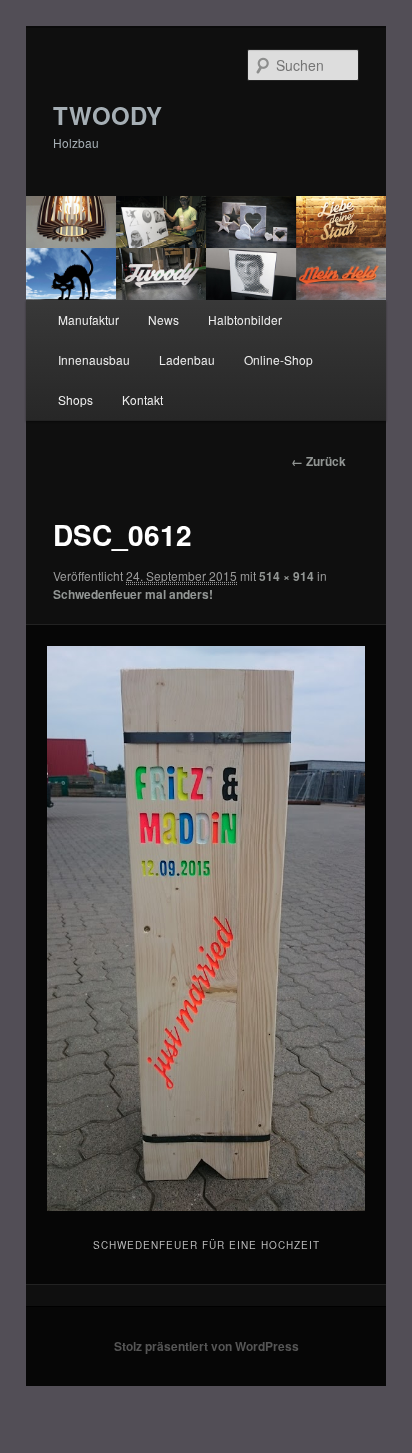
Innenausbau (94, 359)
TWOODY (107, 115)
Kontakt (142, 399)
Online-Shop (278, 359)
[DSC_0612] (205, 928)
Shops (75, 399)
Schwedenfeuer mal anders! (133, 594)
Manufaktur (88, 319)
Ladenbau (187, 359)
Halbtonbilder (245, 319)
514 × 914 (286, 576)
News (163, 319)
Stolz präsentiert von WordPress (206, 1346)
